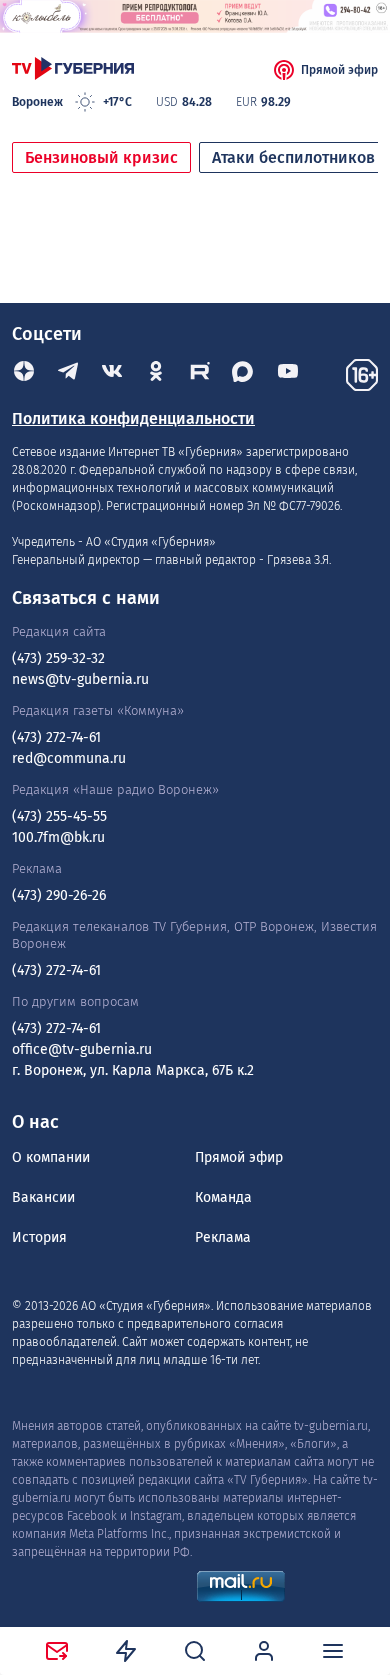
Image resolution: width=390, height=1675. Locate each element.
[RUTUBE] (200, 375)
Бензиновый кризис (101, 157)
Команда (223, 1197)
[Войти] (264, 1651)
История (39, 1237)
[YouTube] (288, 375)
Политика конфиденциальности (133, 418)
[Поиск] (195, 1651)
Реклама (223, 1237)
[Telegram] (68, 375)
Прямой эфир (339, 70)
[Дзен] (24, 375)
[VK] (112, 375)
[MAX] (244, 375)
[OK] (156, 375)
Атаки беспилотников (293, 157)
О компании (51, 1157)
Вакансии (43, 1197)
